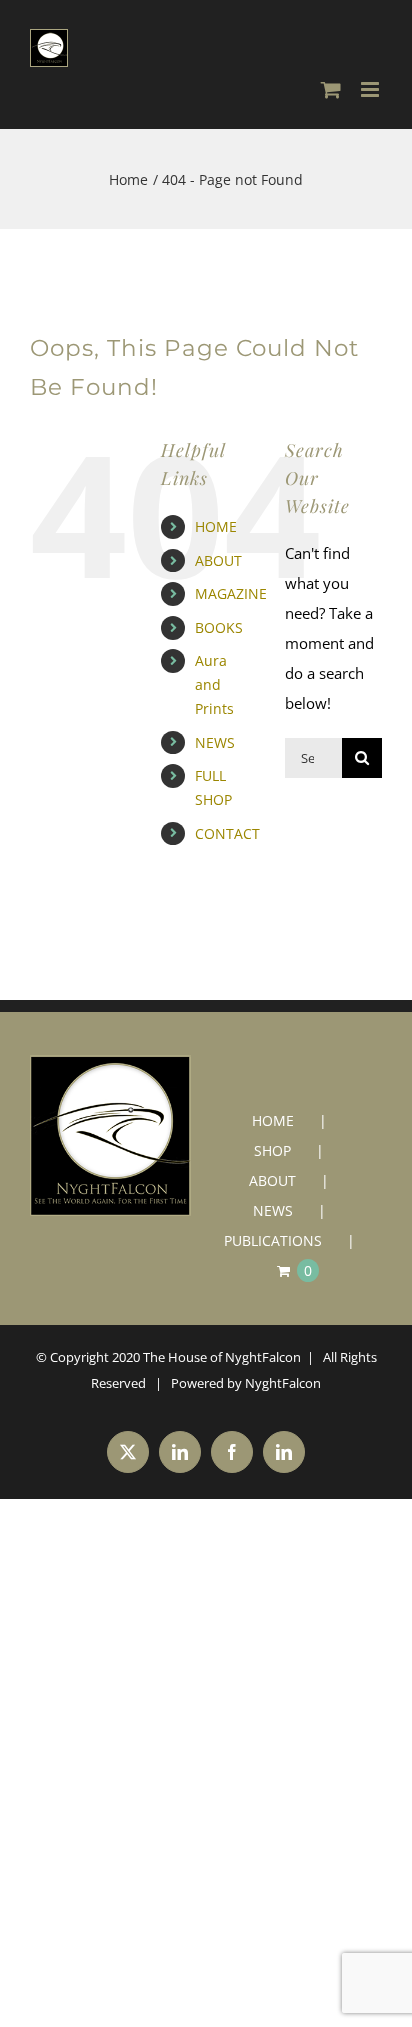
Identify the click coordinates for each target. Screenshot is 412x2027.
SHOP (272, 1150)
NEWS (215, 742)
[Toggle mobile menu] (371, 89)
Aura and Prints (214, 684)
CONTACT (227, 833)
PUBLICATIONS (273, 1240)
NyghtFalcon (283, 1383)
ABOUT (218, 560)
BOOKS (219, 627)
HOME (216, 526)
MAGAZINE (231, 593)
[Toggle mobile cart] (331, 89)
